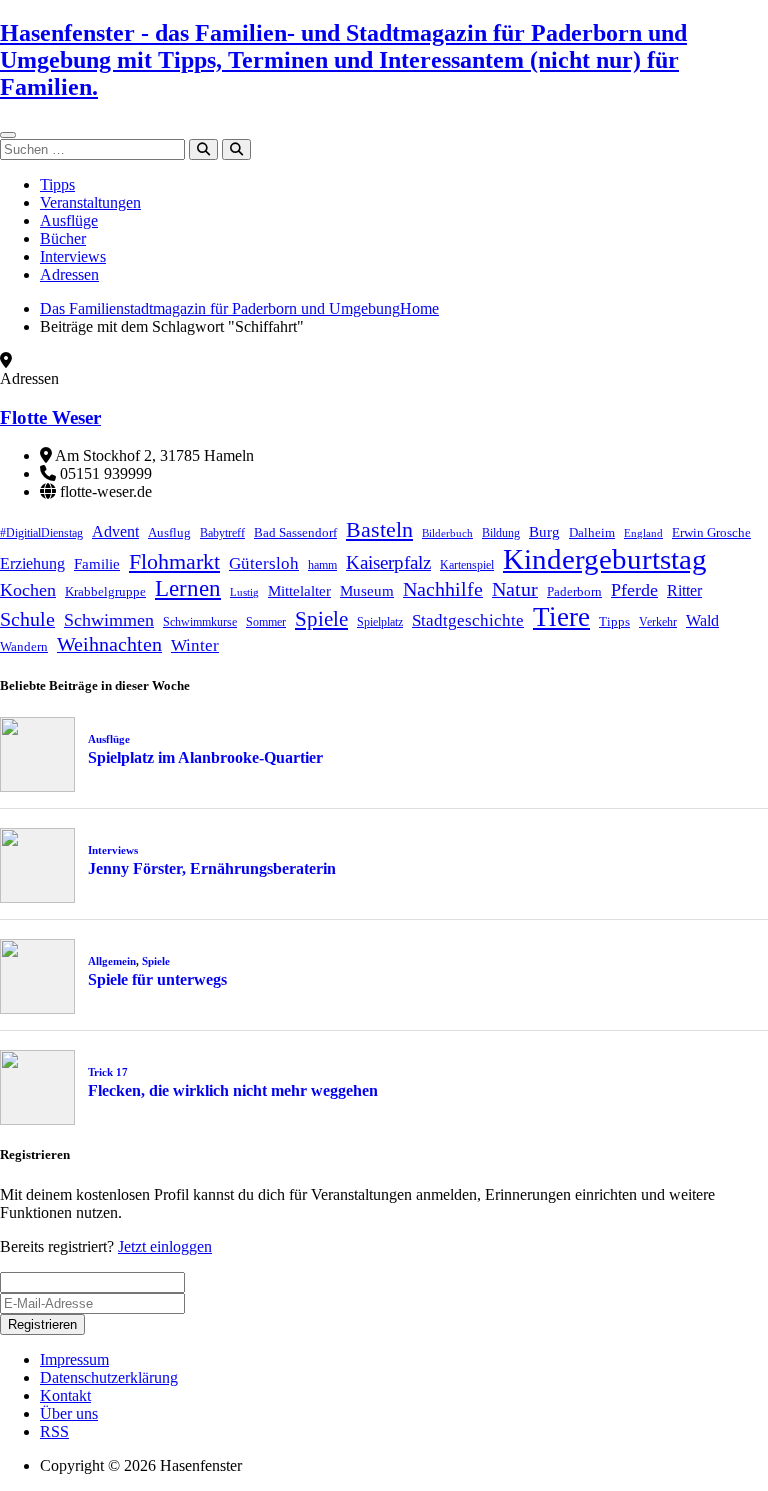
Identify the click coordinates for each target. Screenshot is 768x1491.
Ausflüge (69, 220)
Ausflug (169, 532)
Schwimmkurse (200, 622)
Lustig (244, 592)
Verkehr (658, 622)
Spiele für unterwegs (157, 979)
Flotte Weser (50, 417)
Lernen (188, 588)
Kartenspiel (467, 565)
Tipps (57, 184)
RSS (54, 1431)
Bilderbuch (447, 533)
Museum (367, 591)
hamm (322, 565)
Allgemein (112, 961)
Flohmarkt (174, 561)
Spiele (321, 619)
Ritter (684, 590)
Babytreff (222, 533)
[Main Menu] (8, 135)
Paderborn (574, 591)
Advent (115, 531)
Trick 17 (108, 1072)
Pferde (634, 590)
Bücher (63, 238)
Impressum (74, 1359)
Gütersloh (264, 563)
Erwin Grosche (711, 532)
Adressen (69, 274)
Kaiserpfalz (388, 562)
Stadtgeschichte (468, 620)
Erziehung (32, 563)
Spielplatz (380, 622)
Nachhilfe (443, 589)
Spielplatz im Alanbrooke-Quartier (205, 757)
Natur (515, 589)
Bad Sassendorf (295, 532)
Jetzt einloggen (165, 1246)
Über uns (69, 1413)
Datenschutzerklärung (109, 1377)
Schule (27, 619)
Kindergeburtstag (605, 559)
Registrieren (42, 1324)
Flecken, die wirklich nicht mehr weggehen (233, 1090)
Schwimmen (109, 620)
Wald (702, 620)
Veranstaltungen (90, 202)
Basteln (379, 529)
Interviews (73, 256)
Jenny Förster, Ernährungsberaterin (212, 868)
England (643, 533)
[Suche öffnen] (236, 149)
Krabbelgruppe (105, 591)
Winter (195, 645)
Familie (97, 564)
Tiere (561, 617)
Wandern (24, 646)
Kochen (28, 590)
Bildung (501, 533)
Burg (544, 532)
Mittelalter (299, 591)
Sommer (266, 622)
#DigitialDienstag (41, 533)
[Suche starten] (203, 149)
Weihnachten (109, 644)
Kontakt (65, 1395)
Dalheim (592, 532)
